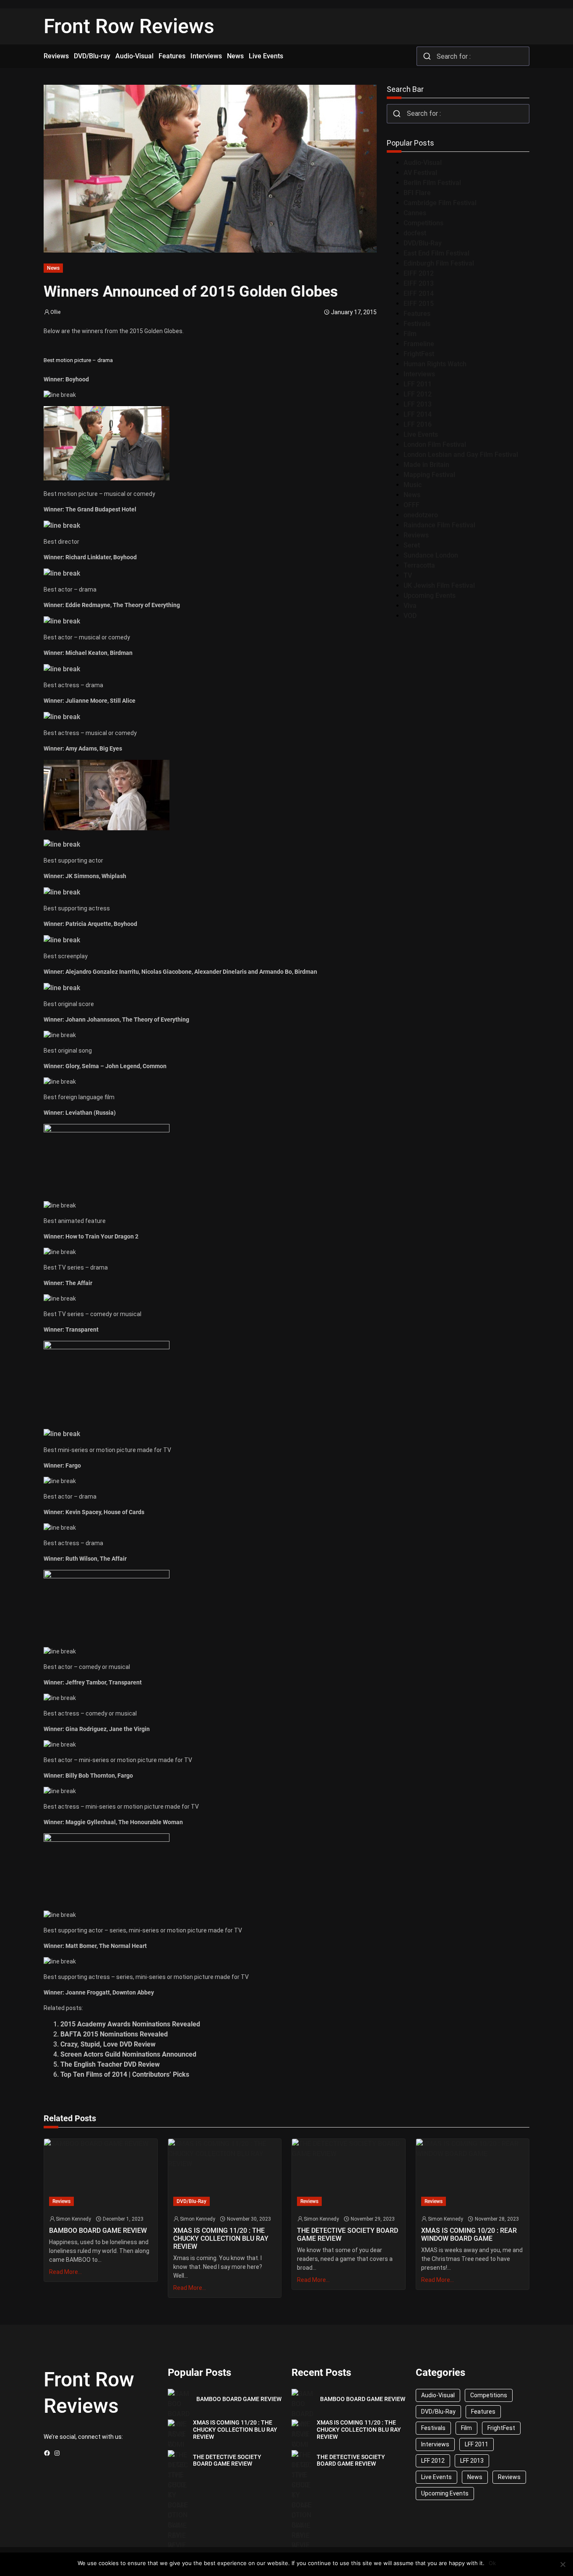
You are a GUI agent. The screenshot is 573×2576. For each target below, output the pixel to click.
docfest (415, 233)
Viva (410, 606)
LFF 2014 (418, 414)
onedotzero (421, 515)
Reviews (416, 535)
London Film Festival (435, 445)
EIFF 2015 (419, 304)
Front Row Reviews (129, 26)
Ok (492, 2563)
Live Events (421, 434)
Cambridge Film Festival (440, 203)
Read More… (65, 2272)
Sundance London (431, 555)
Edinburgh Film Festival (439, 263)
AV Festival (420, 173)
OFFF (412, 505)
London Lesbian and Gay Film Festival (461, 455)
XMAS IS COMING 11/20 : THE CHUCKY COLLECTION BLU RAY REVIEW (221, 2238)
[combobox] (473, 56)
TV (408, 575)
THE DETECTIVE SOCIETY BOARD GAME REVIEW (348, 2234)
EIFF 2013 (419, 283)
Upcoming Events (430, 596)
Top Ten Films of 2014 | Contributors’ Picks (125, 2074)
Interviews (419, 374)
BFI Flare (417, 193)
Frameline (419, 344)
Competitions (423, 223)
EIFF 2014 (419, 293)
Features (417, 314)
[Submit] (427, 56)
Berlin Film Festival (432, 183)
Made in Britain (426, 465)
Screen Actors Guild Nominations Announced (128, 2054)
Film (410, 334)
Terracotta (419, 565)
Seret (412, 545)
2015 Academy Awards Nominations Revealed (130, 2024)
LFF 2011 (418, 384)
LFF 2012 (418, 394)
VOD (410, 616)
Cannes (415, 213)
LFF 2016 (418, 424)
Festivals (417, 324)
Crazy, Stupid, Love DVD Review (108, 2044)
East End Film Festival (436, 253)
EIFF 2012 (419, 273)
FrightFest (419, 354)
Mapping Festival (429, 475)
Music (413, 485)
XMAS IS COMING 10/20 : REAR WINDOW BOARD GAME (469, 2234)
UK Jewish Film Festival (439, 585)
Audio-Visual (423, 163)
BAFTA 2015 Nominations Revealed (114, 2034)
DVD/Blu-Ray (423, 243)
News (53, 268)
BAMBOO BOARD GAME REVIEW (98, 2231)
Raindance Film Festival (439, 525)
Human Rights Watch (435, 364)
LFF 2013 (418, 404)
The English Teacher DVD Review (110, 2064)
